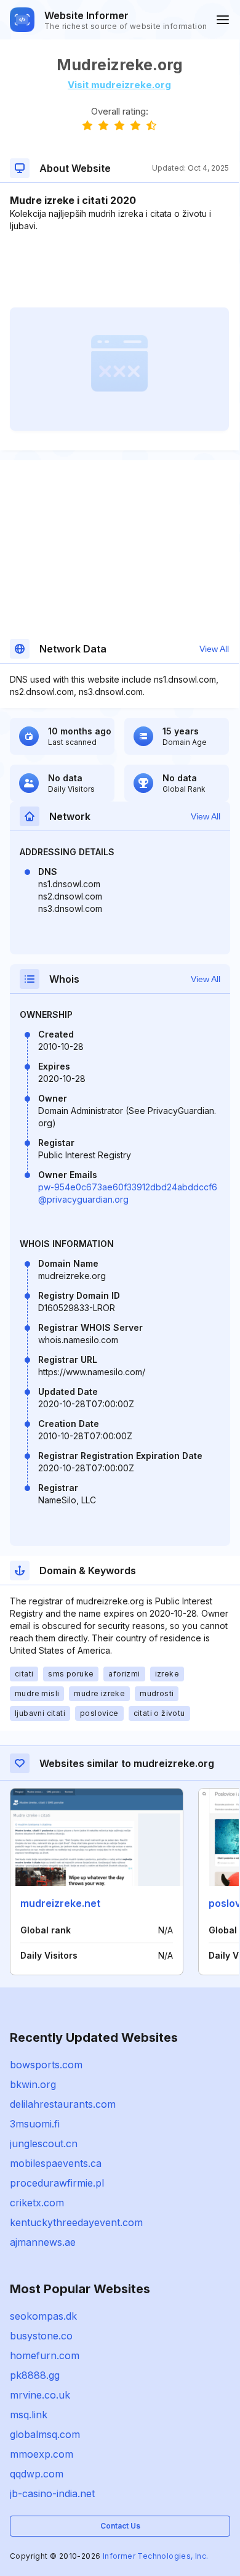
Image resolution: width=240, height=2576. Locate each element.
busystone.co (41, 2336)
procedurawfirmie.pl (57, 2183)
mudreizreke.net (60, 1903)
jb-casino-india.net (52, 2493)
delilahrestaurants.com (63, 2104)
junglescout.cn (44, 2143)
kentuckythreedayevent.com (76, 2222)
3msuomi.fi (35, 2124)
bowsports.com (46, 2065)
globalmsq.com (45, 2434)
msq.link (29, 2415)
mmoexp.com (42, 2454)
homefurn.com (45, 2355)
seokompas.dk (43, 2316)
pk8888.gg (35, 2375)
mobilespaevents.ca (56, 2163)
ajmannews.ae (43, 2242)
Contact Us (120, 2526)
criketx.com (37, 2203)
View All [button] (214, 649)
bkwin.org (33, 2084)
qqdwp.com (37, 2474)
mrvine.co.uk (40, 2395)
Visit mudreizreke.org (119, 85)
